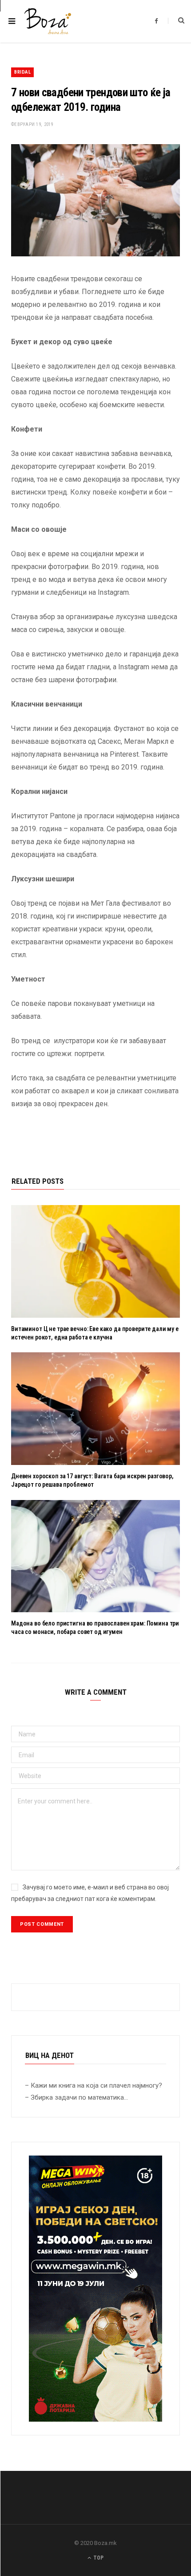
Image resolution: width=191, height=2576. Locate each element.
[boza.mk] (48, 21)
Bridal (22, 72)
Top (98, 2558)
